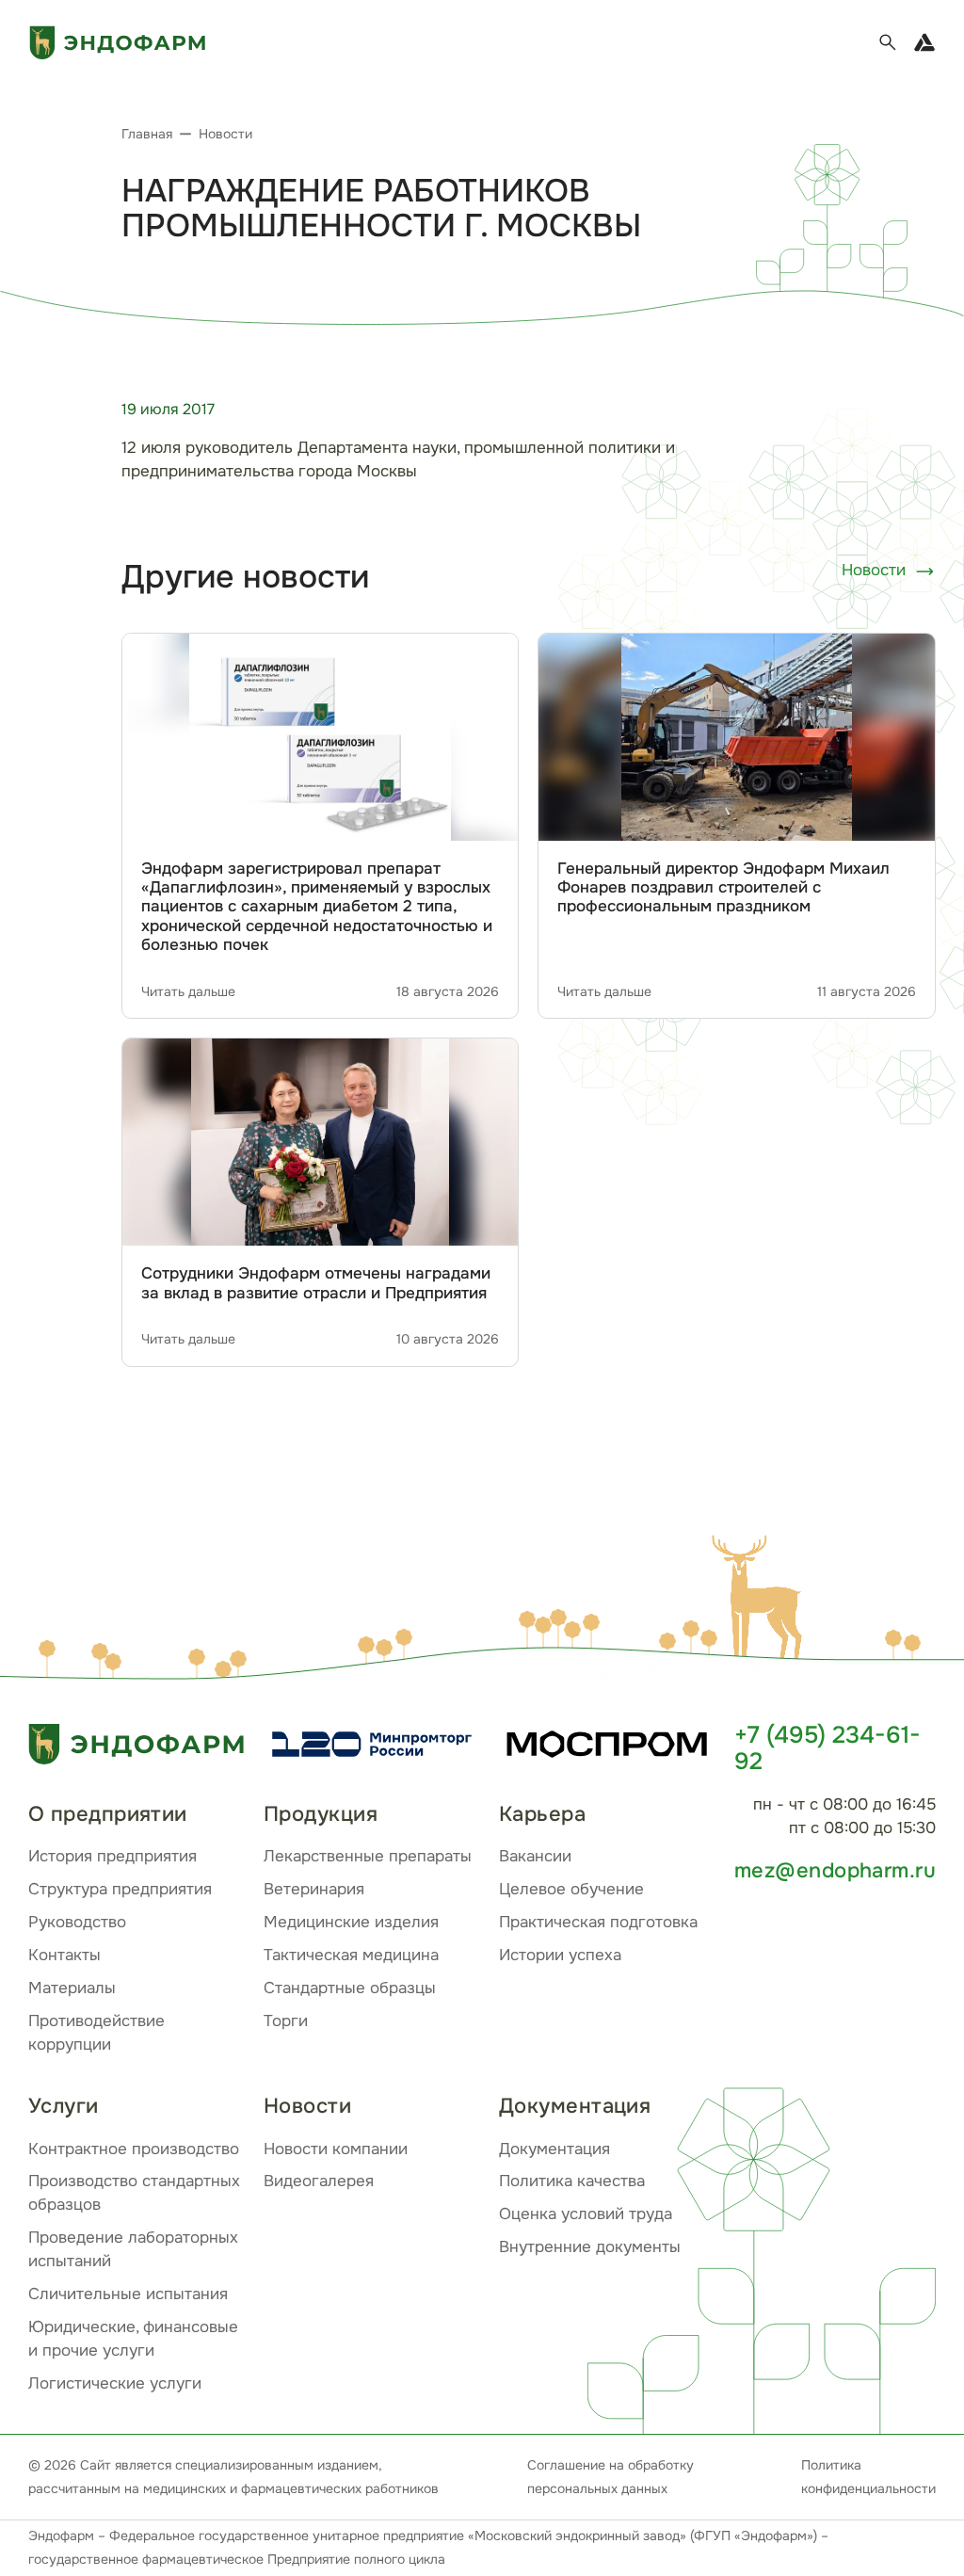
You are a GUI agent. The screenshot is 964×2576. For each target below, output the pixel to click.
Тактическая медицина (351, 1955)
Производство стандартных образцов (134, 2193)
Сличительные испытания (128, 2294)
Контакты (64, 1955)
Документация (554, 2149)
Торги (286, 2021)
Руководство (77, 1922)
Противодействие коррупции (96, 2033)
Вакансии (535, 1856)
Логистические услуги (115, 2383)
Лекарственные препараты (368, 1856)
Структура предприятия (120, 1889)
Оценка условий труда (586, 2214)
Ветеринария (314, 1889)
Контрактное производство (134, 2149)
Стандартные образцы (350, 1988)
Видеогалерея (319, 2181)
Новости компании (336, 2149)
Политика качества (572, 2181)
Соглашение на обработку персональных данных (611, 2477)
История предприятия (112, 1856)
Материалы (72, 1988)
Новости (874, 570)
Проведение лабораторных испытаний (133, 2249)
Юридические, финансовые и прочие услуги (133, 2339)
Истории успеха (560, 1955)
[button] (762, 1601)
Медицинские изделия (351, 1922)
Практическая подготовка (598, 1922)
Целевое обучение (571, 1889)
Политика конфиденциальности (868, 2477)
